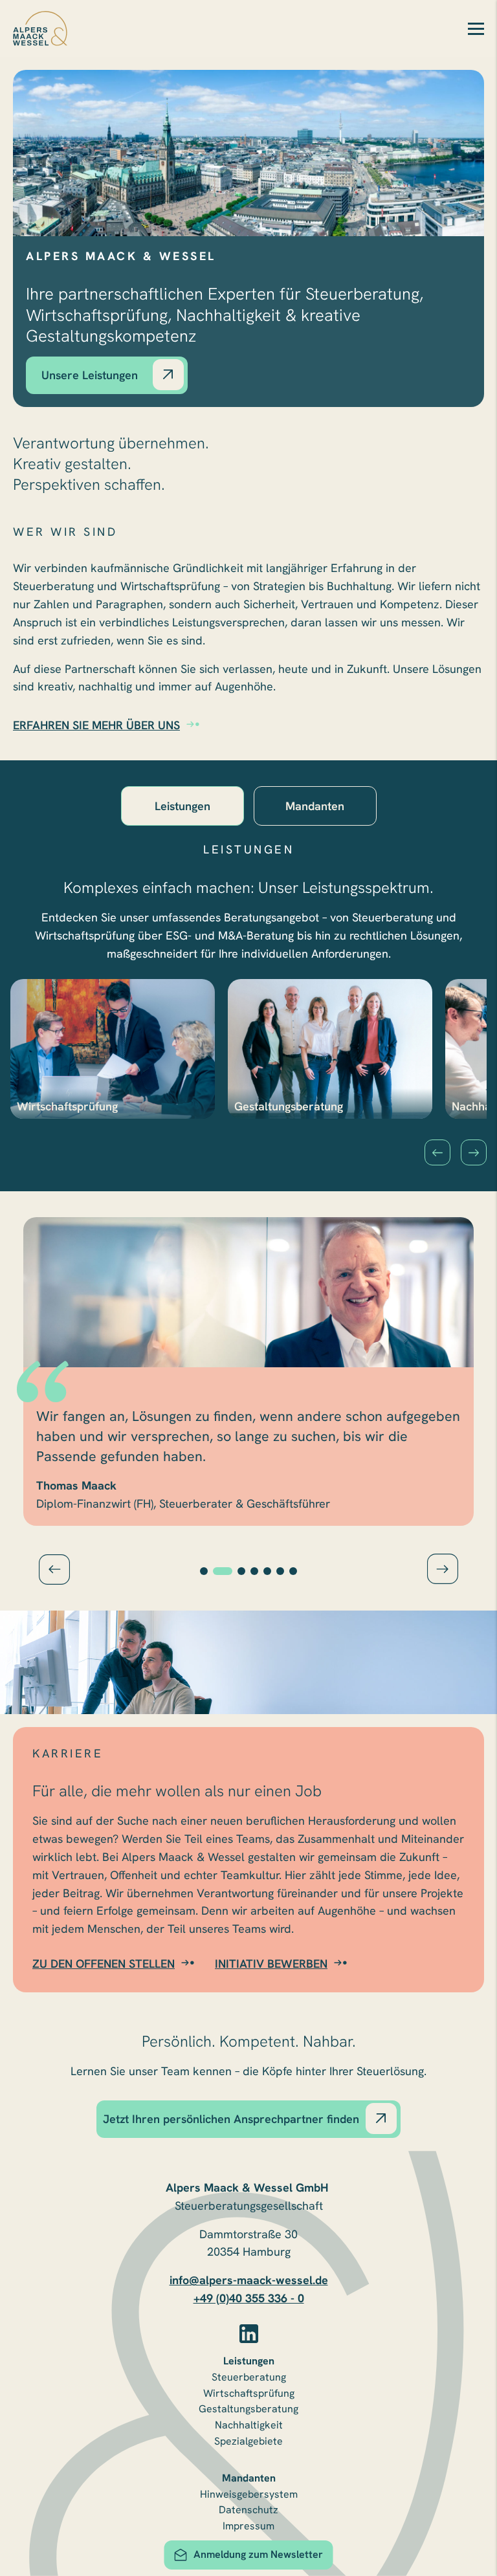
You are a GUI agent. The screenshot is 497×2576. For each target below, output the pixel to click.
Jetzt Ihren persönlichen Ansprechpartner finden (231, 2119)
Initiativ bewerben (271, 1964)
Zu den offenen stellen (104, 1964)
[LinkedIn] (249, 2334)
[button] (437, 1152)
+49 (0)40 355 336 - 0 (249, 2298)
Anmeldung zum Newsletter (258, 2554)
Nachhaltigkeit (249, 2425)
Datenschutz (248, 2510)
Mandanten (249, 2478)
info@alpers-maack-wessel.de (249, 2280)
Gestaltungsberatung (248, 2409)
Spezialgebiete (248, 2441)
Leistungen (249, 2361)
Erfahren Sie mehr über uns (96, 725)
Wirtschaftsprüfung (249, 2393)
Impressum (248, 2526)
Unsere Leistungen (90, 375)
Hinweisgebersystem (249, 2494)
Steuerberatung (249, 2377)
